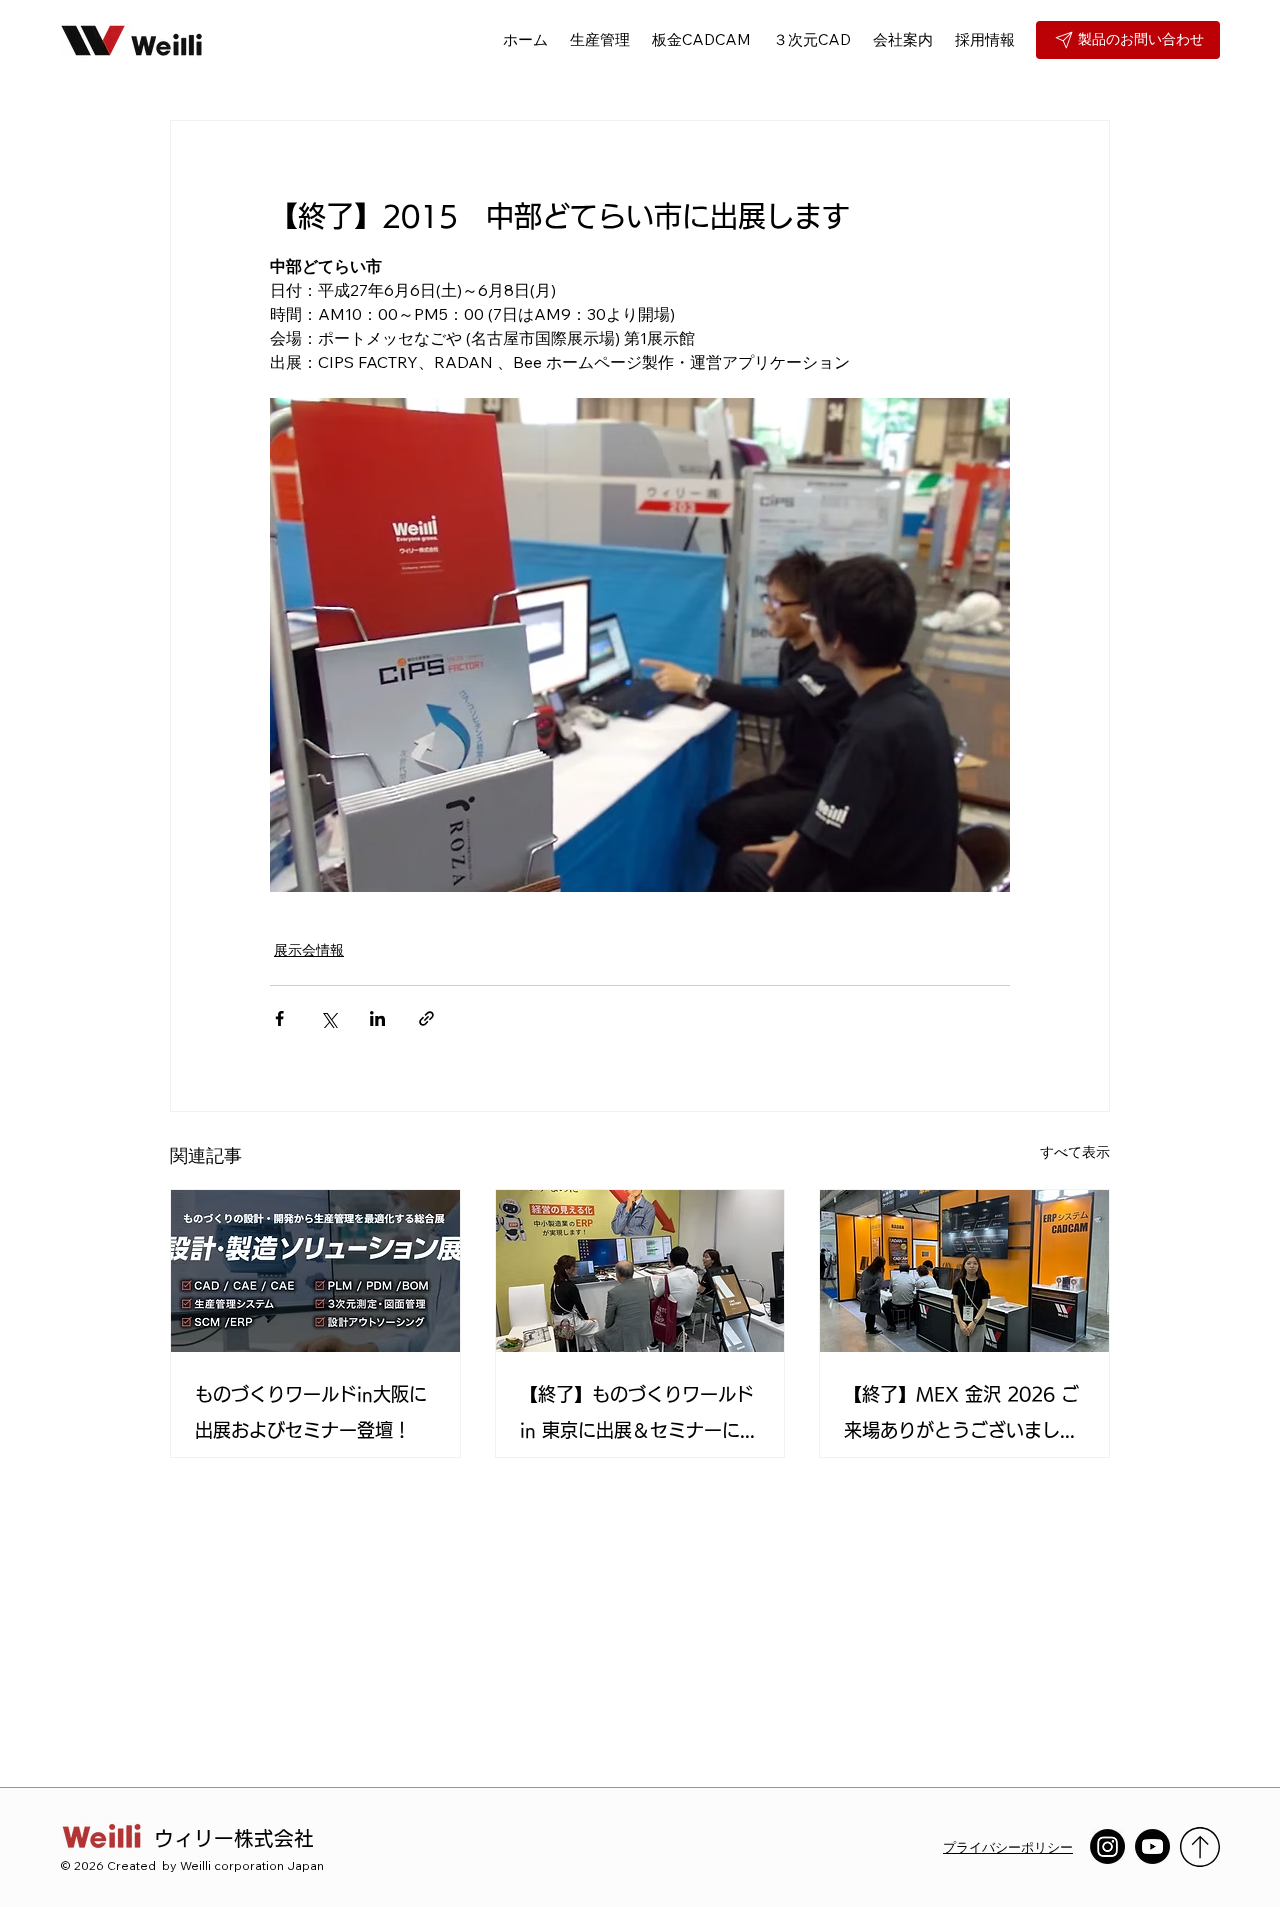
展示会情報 (309, 950)
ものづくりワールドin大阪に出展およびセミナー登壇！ (311, 1412)
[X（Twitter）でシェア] (328, 1018)
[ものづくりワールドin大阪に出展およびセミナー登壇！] (315, 1271)
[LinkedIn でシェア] (377, 1018)
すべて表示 (1075, 1152)
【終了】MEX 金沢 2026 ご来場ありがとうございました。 (961, 1416)
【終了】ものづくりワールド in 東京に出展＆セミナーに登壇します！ (639, 1416)
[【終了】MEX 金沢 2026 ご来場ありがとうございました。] (964, 1271)
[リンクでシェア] (426, 1018)
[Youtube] (1152, 1846)
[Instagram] (1107, 1846)
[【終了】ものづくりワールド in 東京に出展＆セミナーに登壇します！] (640, 1271)
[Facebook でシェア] (279, 1018)
